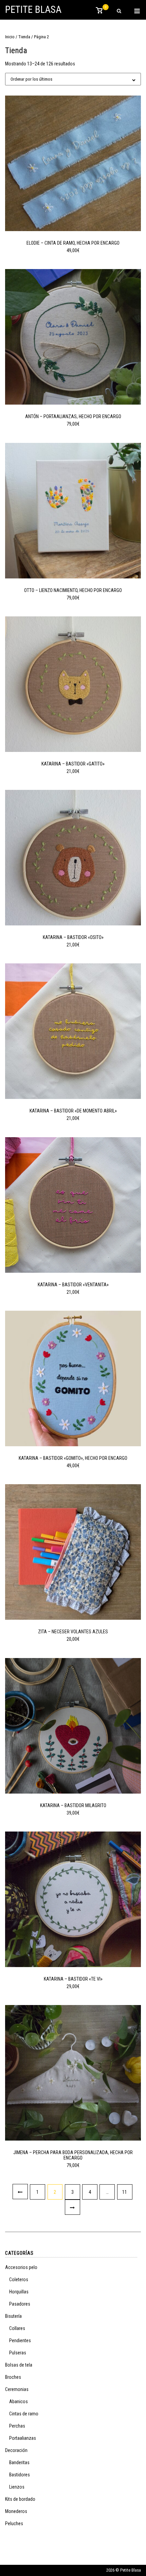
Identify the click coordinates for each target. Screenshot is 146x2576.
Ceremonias (17, 2389)
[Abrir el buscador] (119, 11)
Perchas (17, 2426)
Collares (17, 2328)
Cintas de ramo (24, 2414)
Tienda (24, 37)
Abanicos (19, 2401)
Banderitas (19, 2462)
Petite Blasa (33, 9)
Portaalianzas (23, 2438)
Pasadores (20, 2304)
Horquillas (19, 2292)
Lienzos (17, 2487)
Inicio (10, 37)
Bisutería (13, 2316)
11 (125, 2192)
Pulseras (18, 2353)
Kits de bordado (20, 2499)
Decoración (16, 2450)
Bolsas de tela (19, 2365)
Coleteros (19, 2279)
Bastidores (20, 2475)
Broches (13, 2377)
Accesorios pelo (21, 2267)
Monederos (16, 2511)
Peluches (14, 2523)
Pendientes (20, 2340)
